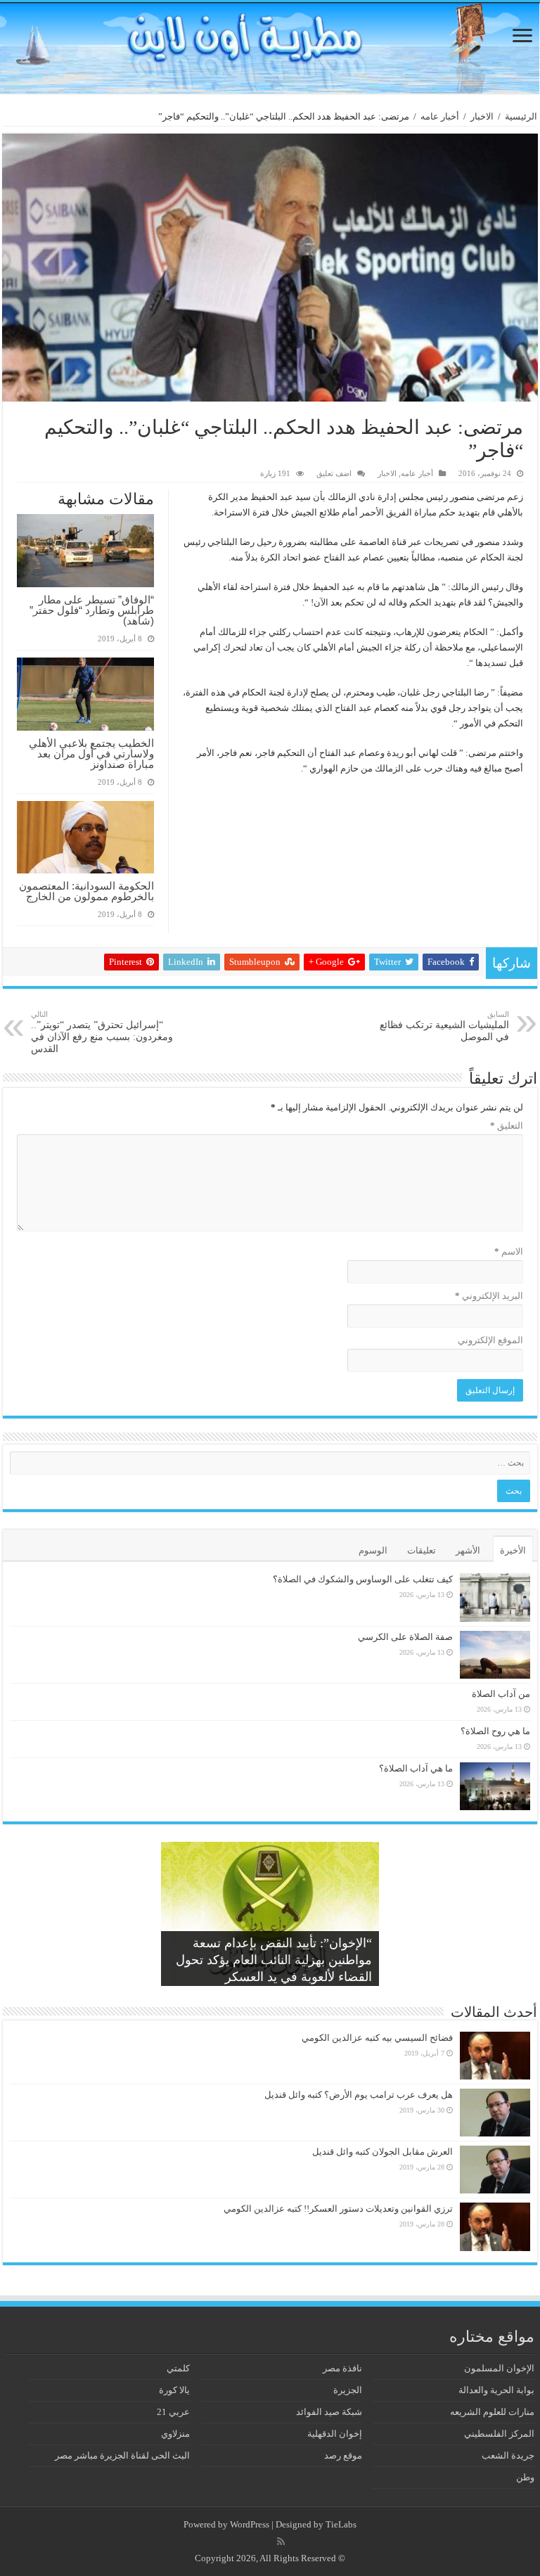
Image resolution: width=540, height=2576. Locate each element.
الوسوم (373, 1550)
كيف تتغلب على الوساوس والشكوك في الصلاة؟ (363, 1579)
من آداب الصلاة (501, 1694)
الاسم (509, 1251)
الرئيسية (521, 116)
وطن (525, 2477)
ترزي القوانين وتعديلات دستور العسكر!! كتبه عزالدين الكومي (338, 2209)
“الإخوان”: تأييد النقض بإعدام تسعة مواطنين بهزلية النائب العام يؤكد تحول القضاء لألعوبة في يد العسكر (274, 1960)
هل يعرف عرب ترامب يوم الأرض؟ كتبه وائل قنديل (359, 2095)
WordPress (250, 2524)
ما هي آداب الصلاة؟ (416, 1768)
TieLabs (341, 2524)
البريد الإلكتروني (489, 1296)
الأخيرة (513, 1550)
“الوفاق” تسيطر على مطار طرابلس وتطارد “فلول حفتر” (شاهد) (92, 610)
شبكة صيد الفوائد (329, 2412)
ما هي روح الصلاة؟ (495, 1731)
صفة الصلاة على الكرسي (405, 1637)
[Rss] (281, 2542)
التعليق (507, 1126)
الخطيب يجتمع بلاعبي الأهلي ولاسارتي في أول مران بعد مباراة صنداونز (91, 754)
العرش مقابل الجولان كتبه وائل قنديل (382, 2152)
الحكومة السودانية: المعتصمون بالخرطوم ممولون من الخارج (86, 891)
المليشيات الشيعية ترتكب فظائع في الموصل (444, 1026)
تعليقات (422, 1550)
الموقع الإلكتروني (490, 1340)
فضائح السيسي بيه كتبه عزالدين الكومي (377, 2038)
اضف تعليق (334, 473)
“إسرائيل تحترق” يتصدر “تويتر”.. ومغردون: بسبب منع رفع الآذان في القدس (102, 1032)
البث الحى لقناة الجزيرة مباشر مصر (122, 2455)
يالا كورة (174, 2390)
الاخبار (482, 116)
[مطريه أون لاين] (270, 48)
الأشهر (468, 1550)
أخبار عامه (440, 116)
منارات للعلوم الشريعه (492, 2412)
